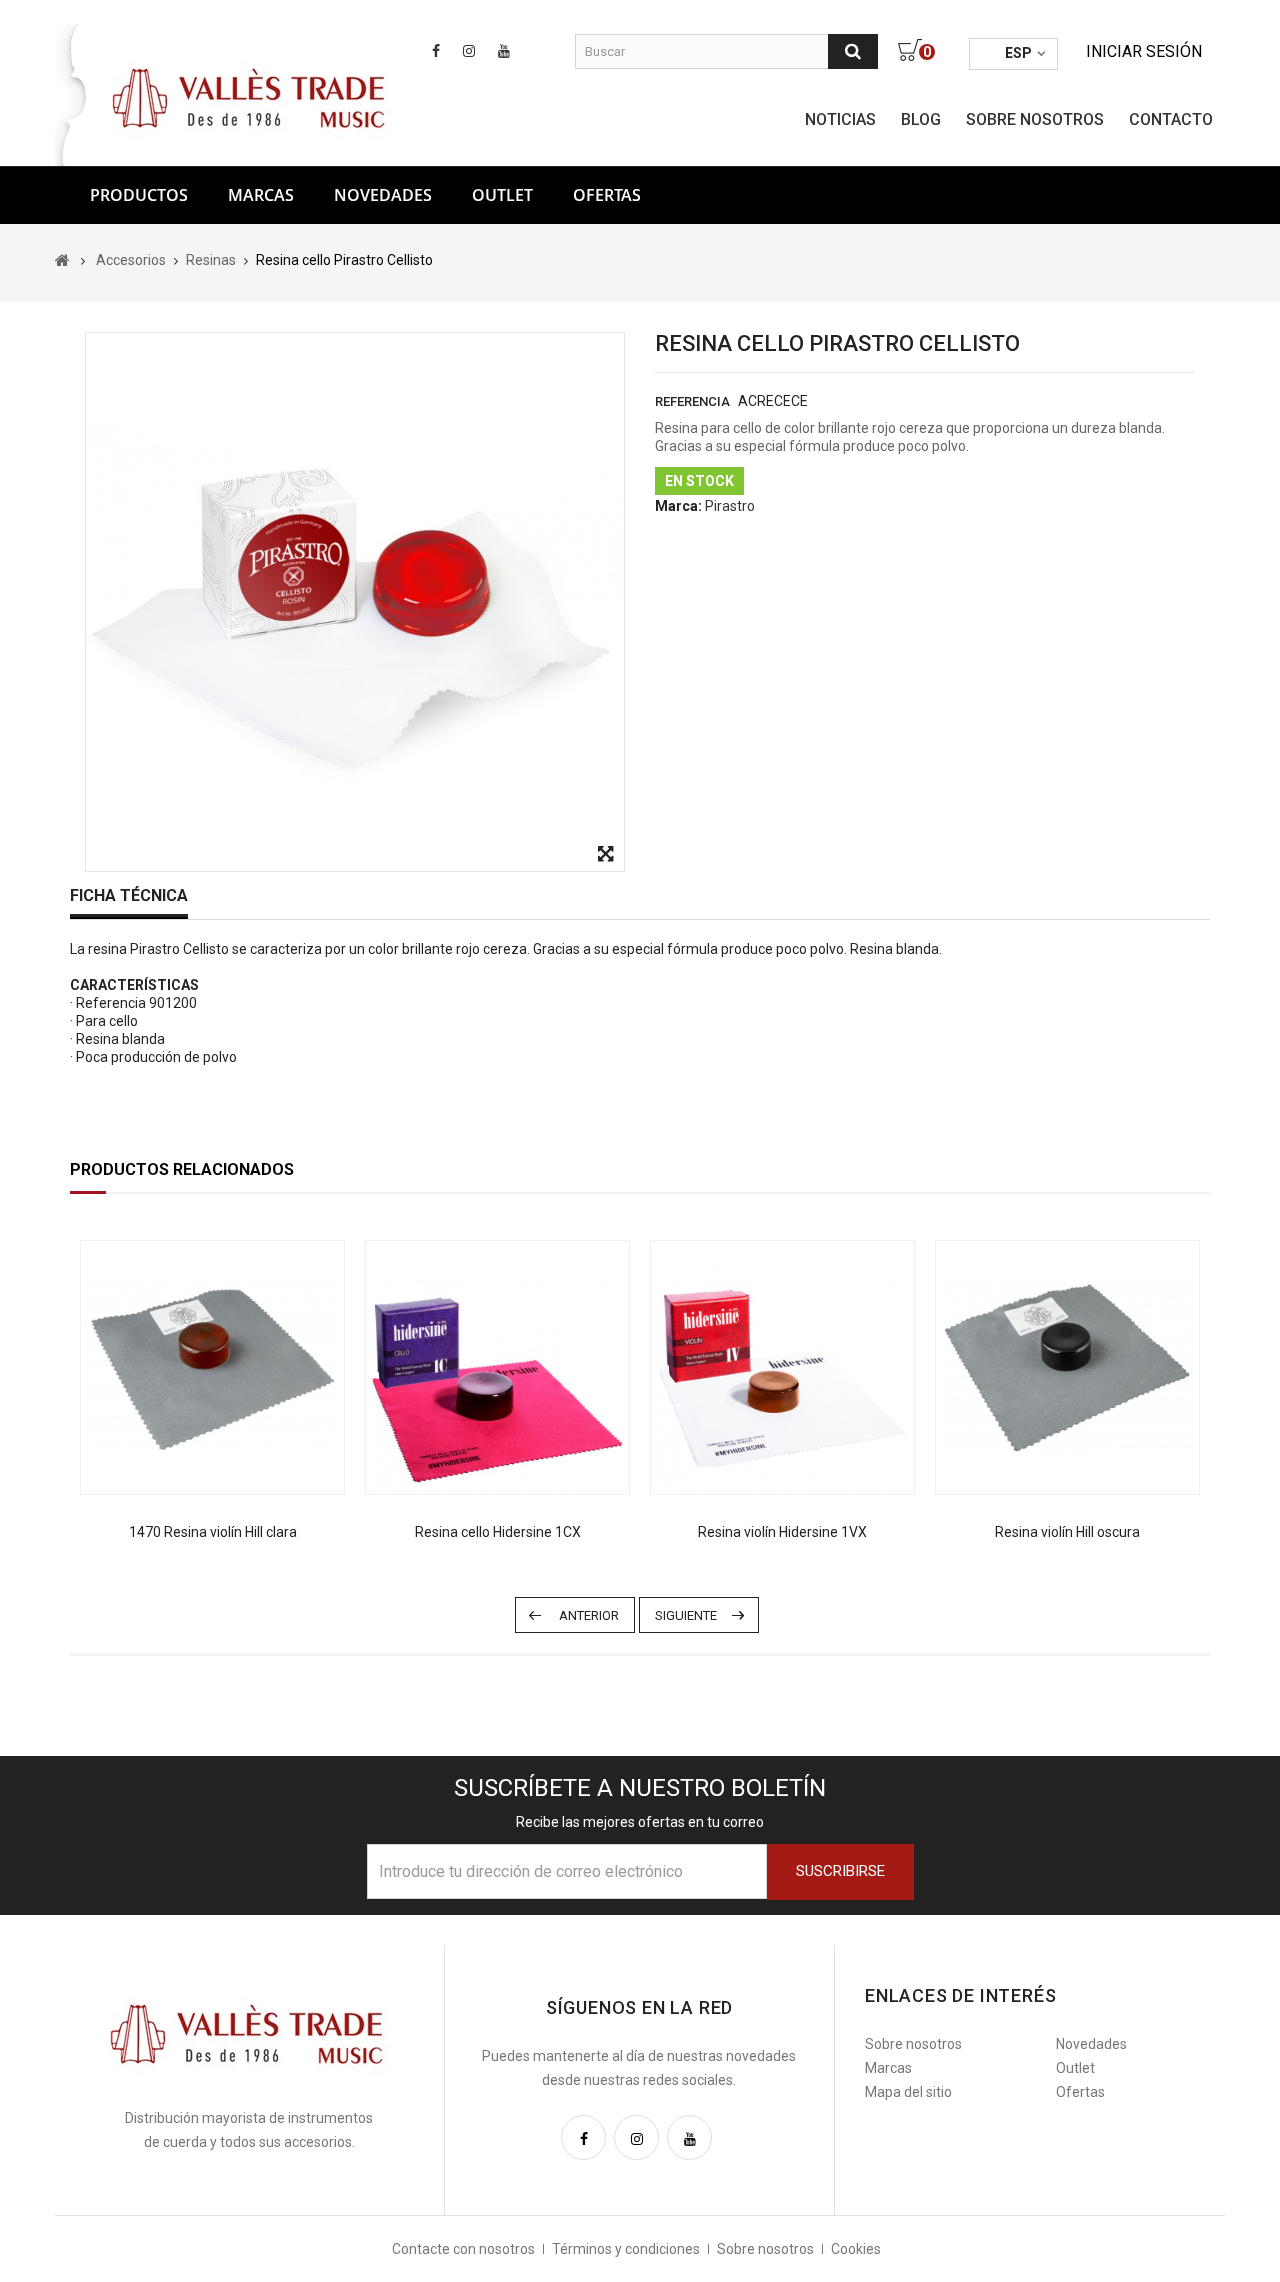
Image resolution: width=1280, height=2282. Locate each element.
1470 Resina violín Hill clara (213, 1532)
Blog (921, 119)
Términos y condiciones (626, 2249)
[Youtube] (689, 2137)
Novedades (383, 195)
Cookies (856, 2249)
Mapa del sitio (908, 2092)
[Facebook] (583, 2137)
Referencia (692, 401)
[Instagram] (636, 2137)
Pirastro (730, 506)
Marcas (261, 195)
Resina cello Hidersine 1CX (498, 1532)
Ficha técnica (129, 895)
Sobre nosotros (1035, 119)
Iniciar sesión (1144, 51)
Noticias (840, 119)
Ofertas (1080, 2092)
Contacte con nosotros (463, 2249)
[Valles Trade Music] (251, 96)
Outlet (502, 195)
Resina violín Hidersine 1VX (782, 1532)
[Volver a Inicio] (62, 260)
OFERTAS (607, 195)
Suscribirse (840, 1871)
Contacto (1171, 119)
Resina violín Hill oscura (1067, 1532)
